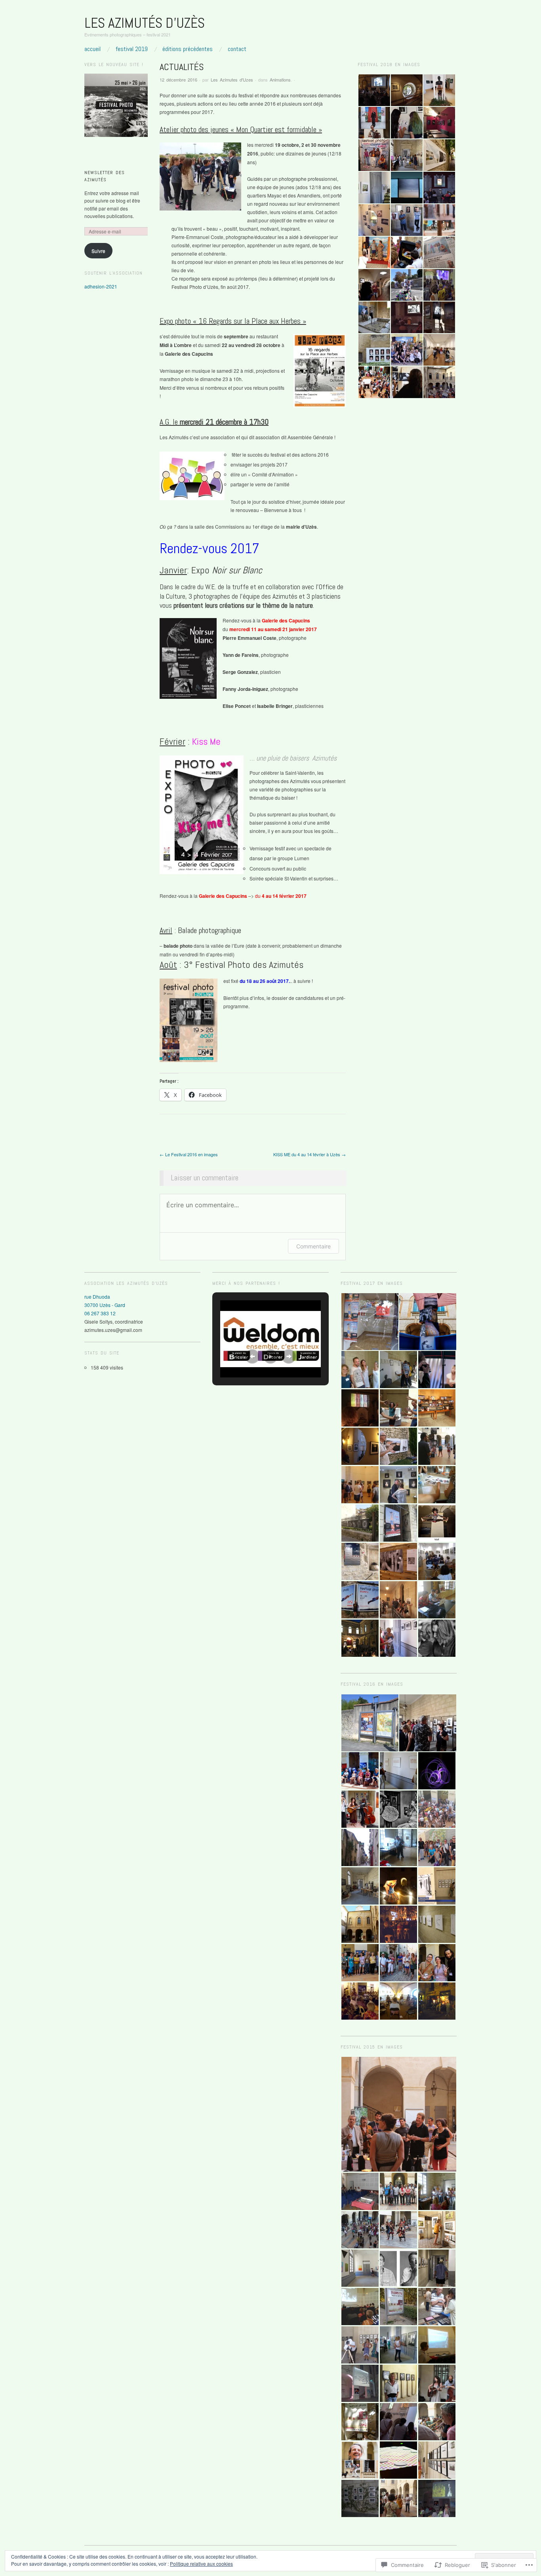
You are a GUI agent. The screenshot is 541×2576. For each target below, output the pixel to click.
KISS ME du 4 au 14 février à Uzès (310, 1154)
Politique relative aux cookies (201, 2564)
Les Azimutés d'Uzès (145, 23)
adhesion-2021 (101, 286)
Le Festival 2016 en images (189, 1154)
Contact (237, 49)
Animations (280, 80)
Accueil (92, 49)
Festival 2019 (132, 49)
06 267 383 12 (100, 1313)
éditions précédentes (188, 49)
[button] (374, 90)
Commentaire (313, 1246)
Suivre (98, 251)
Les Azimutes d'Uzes (232, 80)
